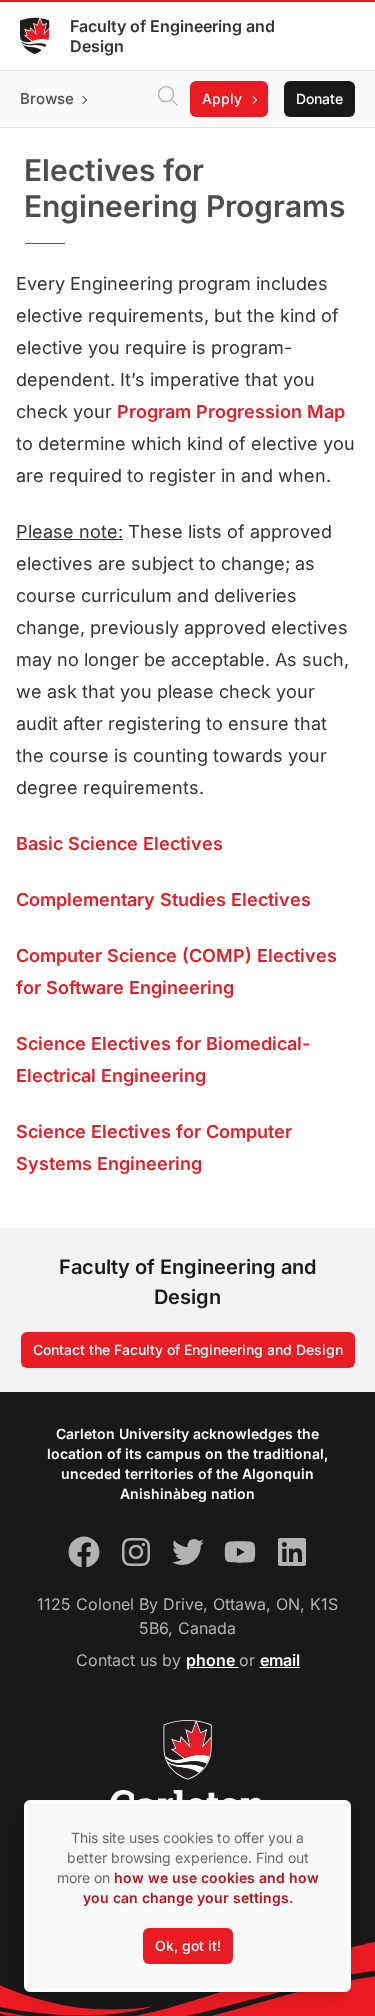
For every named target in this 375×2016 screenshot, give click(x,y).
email (280, 1660)
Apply (222, 98)
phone (212, 1660)
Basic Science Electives (119, 843)
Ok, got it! (188, 1945)
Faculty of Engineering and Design (172, 36)
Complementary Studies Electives (163, 899)
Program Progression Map (231, 411)
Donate (319, 98)
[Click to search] (168, 99)
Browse (47, 98)
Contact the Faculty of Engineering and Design (188, 1349)
